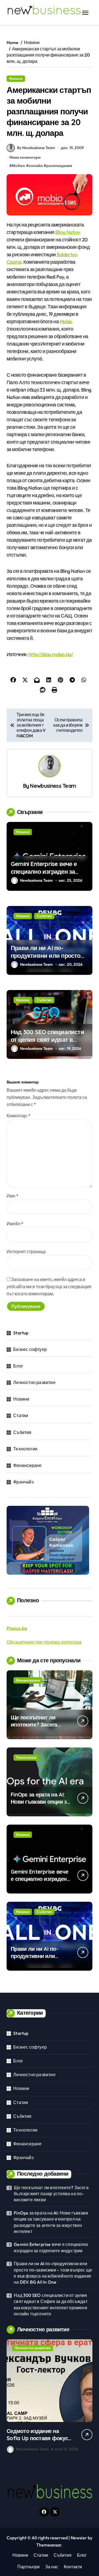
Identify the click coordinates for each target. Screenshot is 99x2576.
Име (13, 1196)
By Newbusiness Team (36, 148)
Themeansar (49, 2545)
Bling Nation (68, 232)
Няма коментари (25, 157)
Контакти (73, 2567)
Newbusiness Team (53, 786)
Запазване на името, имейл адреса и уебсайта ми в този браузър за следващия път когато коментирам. (49, 1286)
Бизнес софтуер (30, 1349)
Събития (44, 916)
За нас (52, 2567)
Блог (18, 1366)
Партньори (28, 2567)
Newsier (79, 2538)
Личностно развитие (34, 1382)
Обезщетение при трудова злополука (44, 1642)
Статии (21, 1415)
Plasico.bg (17, 1628)
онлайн (36, 166)
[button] (87, 2397)
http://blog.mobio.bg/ (51, 654)
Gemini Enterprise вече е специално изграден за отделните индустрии (44, 872)
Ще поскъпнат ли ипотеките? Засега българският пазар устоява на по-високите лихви (51, 2194)
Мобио (18, 166)
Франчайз (23, 1482)
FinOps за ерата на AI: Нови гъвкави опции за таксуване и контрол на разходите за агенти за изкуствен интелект (51, 2222)
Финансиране (27, 1465)
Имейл (15, 1224)
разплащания (59, 166)
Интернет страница (26, 1251)
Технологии (25, 1449)
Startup (21, 1333)
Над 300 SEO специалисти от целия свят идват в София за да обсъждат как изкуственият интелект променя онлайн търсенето (51, 2304)
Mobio (66, 321)
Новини (16, 79)
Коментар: (19, 1116)
